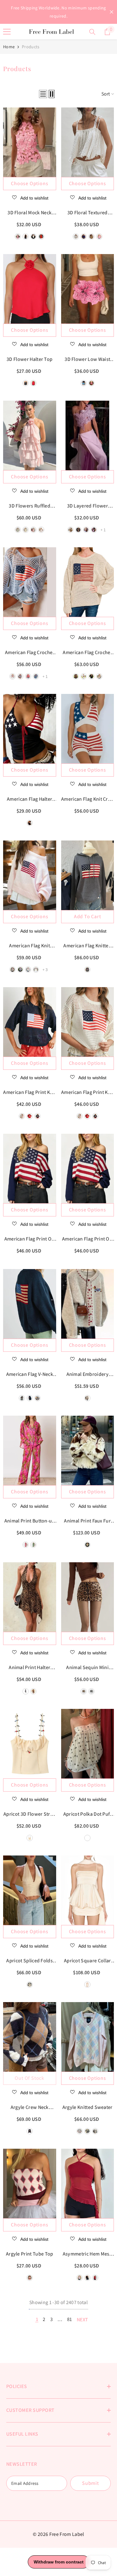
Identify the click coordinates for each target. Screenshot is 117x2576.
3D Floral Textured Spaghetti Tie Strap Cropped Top (88, 213)
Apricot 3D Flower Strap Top (29, 1814)
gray (20, 970)
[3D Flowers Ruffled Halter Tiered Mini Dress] (30, 435)
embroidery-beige (87, 1398)
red (33, 383)
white (41, 530)
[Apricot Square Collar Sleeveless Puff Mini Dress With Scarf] (88, 1890)
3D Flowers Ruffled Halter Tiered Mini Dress (29, 506)
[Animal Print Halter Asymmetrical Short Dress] (30, 1597)
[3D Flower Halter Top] (30, 289)
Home (9, 47)
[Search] (92, 32)
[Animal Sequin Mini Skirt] (88, 1597)
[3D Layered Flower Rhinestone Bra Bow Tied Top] (88, 435)
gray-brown (95, 2131)
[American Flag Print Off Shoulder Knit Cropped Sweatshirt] (88, 1168)
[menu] (7, 32)
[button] (43, 94)
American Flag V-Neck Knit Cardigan (30, 1375)
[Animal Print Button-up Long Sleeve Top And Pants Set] (30, 1450)
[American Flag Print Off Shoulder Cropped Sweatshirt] (30, 1168)
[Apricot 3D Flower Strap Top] (30, 1744)
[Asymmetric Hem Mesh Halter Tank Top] (88, 2183)
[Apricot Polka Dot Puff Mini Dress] (88, 1744)
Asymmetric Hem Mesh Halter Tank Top (88, 2254)
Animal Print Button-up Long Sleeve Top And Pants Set (30, 1521)
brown (76, 676)
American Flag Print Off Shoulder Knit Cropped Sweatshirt (87, 1239)
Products (31, 47)
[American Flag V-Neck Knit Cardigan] (30, 1304)
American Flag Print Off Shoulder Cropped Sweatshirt (30, 1239)
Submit (90, 2483)
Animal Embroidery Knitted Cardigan (88, 1375)
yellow (26, 530)
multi (30, 2278)
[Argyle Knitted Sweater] (88, 2037)
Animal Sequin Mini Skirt (87, 1668)
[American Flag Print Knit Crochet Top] (30, 1022)
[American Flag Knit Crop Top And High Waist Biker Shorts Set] (88, 729)
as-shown (30, 2131)
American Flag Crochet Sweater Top (30, 653)
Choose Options (29, 183)
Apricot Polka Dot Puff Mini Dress (88, 1814)
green (18, 530)
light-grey (12, 970)
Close (112, 12)
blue (87, 2131)
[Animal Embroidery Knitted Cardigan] (88, 1304)
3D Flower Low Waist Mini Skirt (87, 360)
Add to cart (88, 916)
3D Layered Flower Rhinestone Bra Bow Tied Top (87, 506)
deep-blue (30, 823)
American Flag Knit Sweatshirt (29, 946)
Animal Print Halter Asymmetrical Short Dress (29, 1668)
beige (99, 676)
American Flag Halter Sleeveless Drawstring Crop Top (30, 799)
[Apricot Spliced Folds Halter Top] (30, 1890)
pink (33, 530)
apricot (30, 1838)
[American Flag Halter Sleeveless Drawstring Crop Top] (30, 729)
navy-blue (37, 1116)
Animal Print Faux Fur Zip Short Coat (87, 1521)
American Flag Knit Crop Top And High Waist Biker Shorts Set (87, 799)
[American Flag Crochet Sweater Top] (30, 582)
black (26, 383)
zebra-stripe (26, 1691)
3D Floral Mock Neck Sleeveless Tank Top (30, 213)
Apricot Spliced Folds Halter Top (29, 1961)
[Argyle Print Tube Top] (30, 2183)
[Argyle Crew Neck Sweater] (30, 2037)
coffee (84, 1691)
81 (70, 2319)
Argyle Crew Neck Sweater (30, 2108)
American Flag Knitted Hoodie (87, 946)
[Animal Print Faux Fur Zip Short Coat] (88, 1450)
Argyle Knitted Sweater (88, 2107)
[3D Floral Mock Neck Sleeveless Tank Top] (30, 142)
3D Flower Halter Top (29, 359)
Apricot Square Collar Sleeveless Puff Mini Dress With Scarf (88, 1961)
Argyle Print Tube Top (30, 2254)
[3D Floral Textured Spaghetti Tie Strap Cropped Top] (88, 142)
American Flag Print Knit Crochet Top (29, 1093)
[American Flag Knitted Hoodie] (88, 875)
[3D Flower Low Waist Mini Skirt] (88, 289)
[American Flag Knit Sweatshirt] (30, 875)
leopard (33, 1691)
